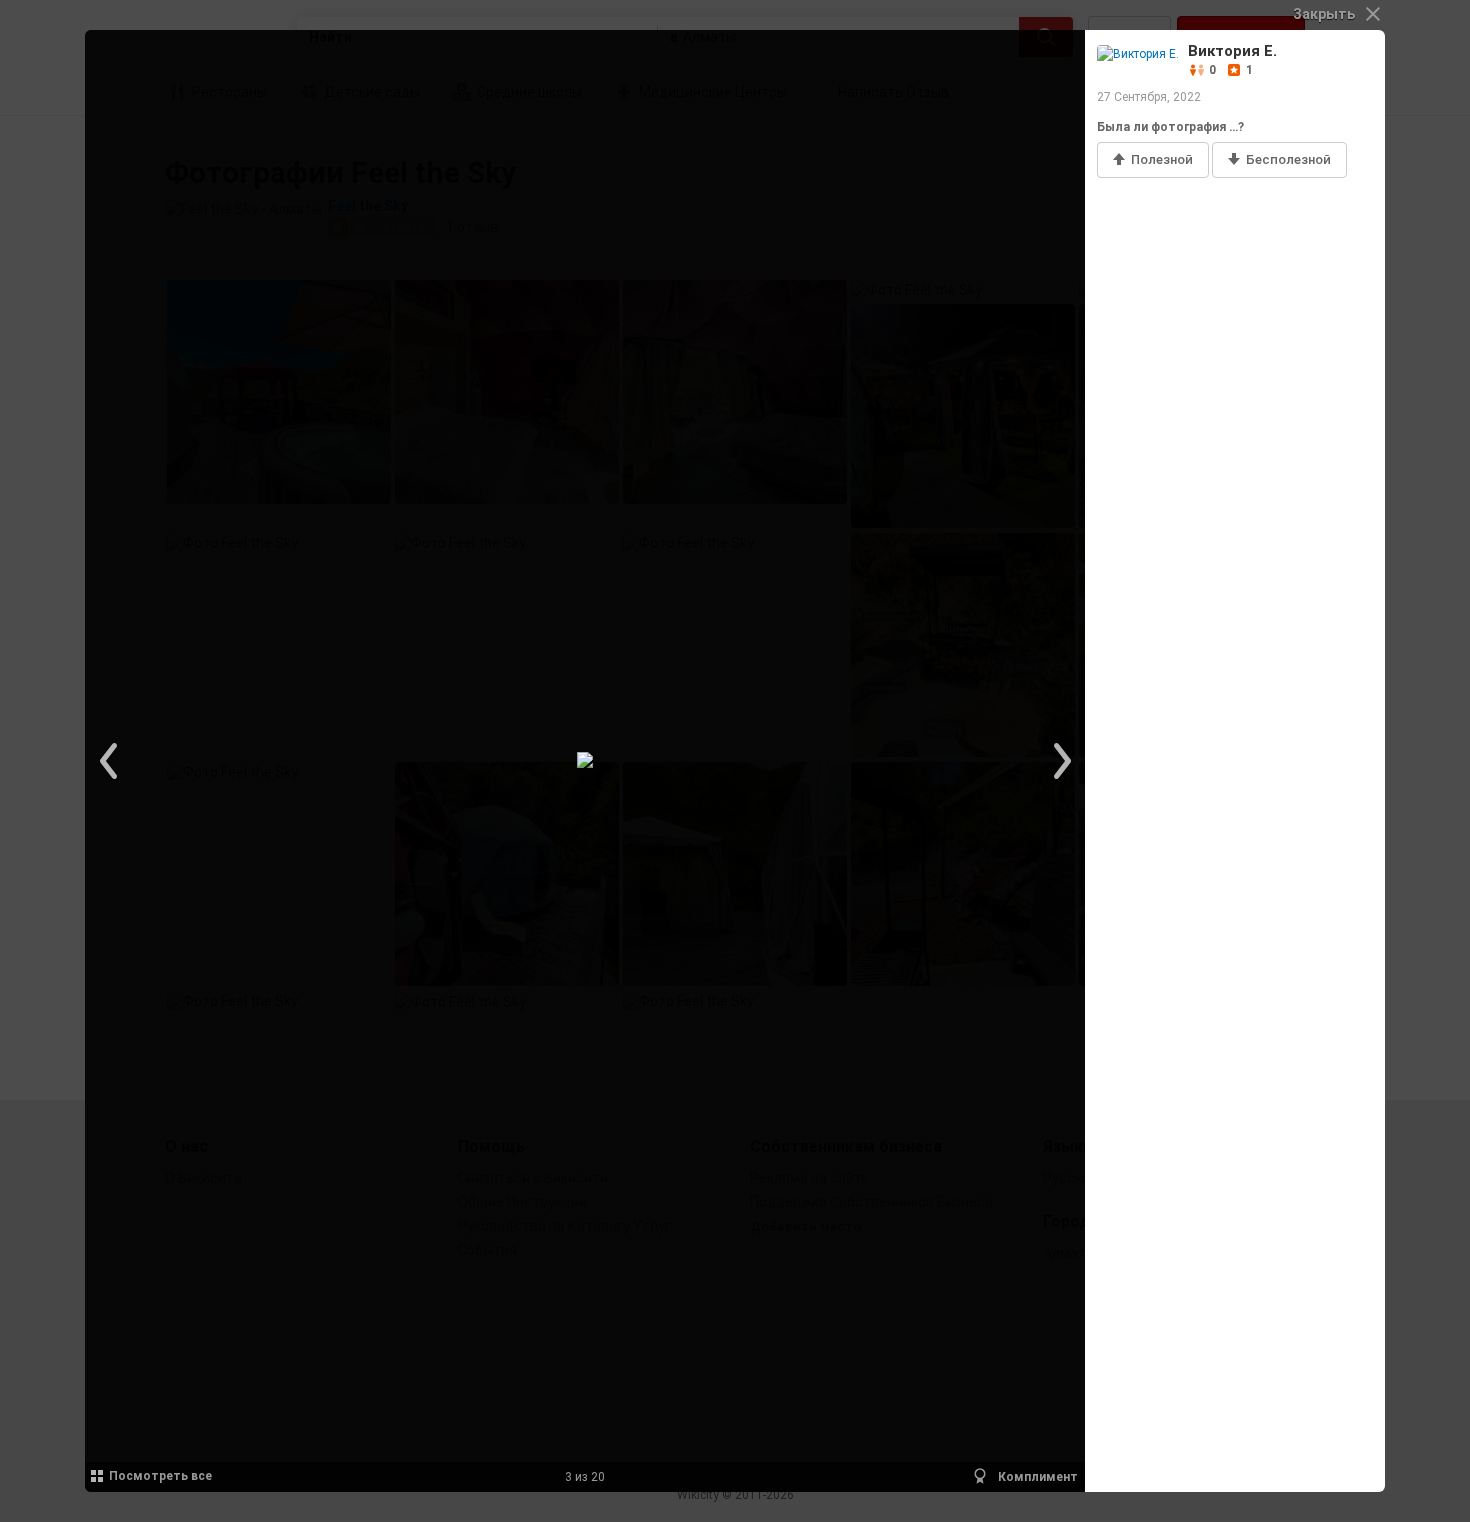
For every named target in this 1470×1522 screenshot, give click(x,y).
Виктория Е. (1232, 51)
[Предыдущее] (110, 761)
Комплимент (1036, 1477)
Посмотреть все (160, 1476)
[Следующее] (1060, 761)
